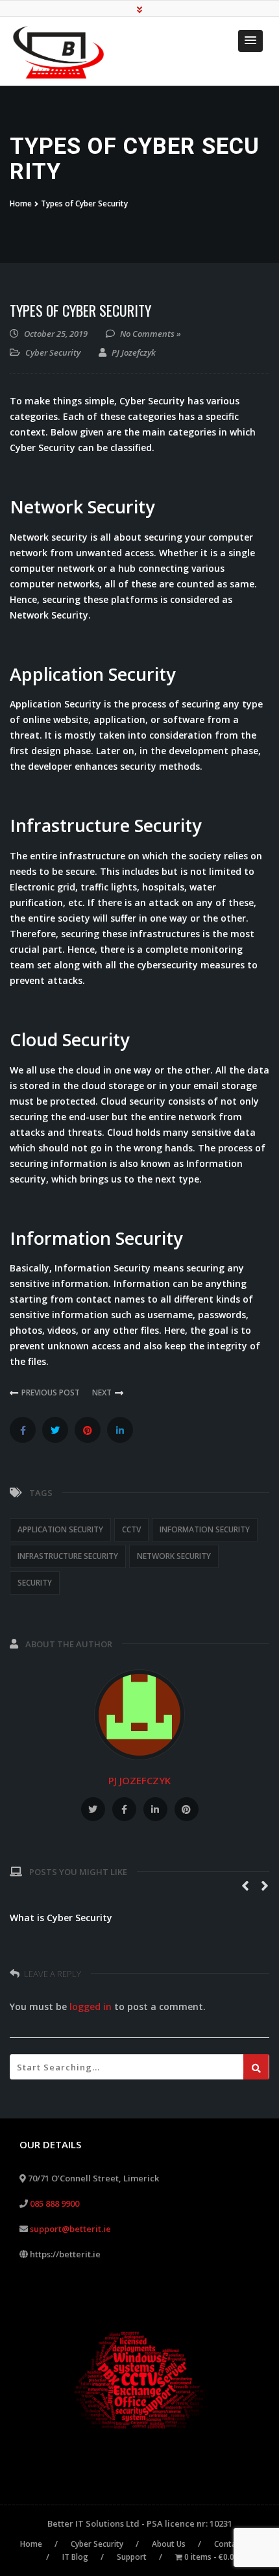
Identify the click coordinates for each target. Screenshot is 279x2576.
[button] (250, 41)
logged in (91, 2006)
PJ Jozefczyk (139, 1780)
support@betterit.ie (70, 2229)
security (35, 1583)
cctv (131, 1529)
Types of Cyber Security (80, 310)
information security (205, 1529)
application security (60, 1529)
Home (21, 203)
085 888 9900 (55, 2203)
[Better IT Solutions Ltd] (63, 53)
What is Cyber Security (61, 1918)
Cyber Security (53, 352)
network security (174, 1556)
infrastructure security (68, 1556)
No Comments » (151, 334)
